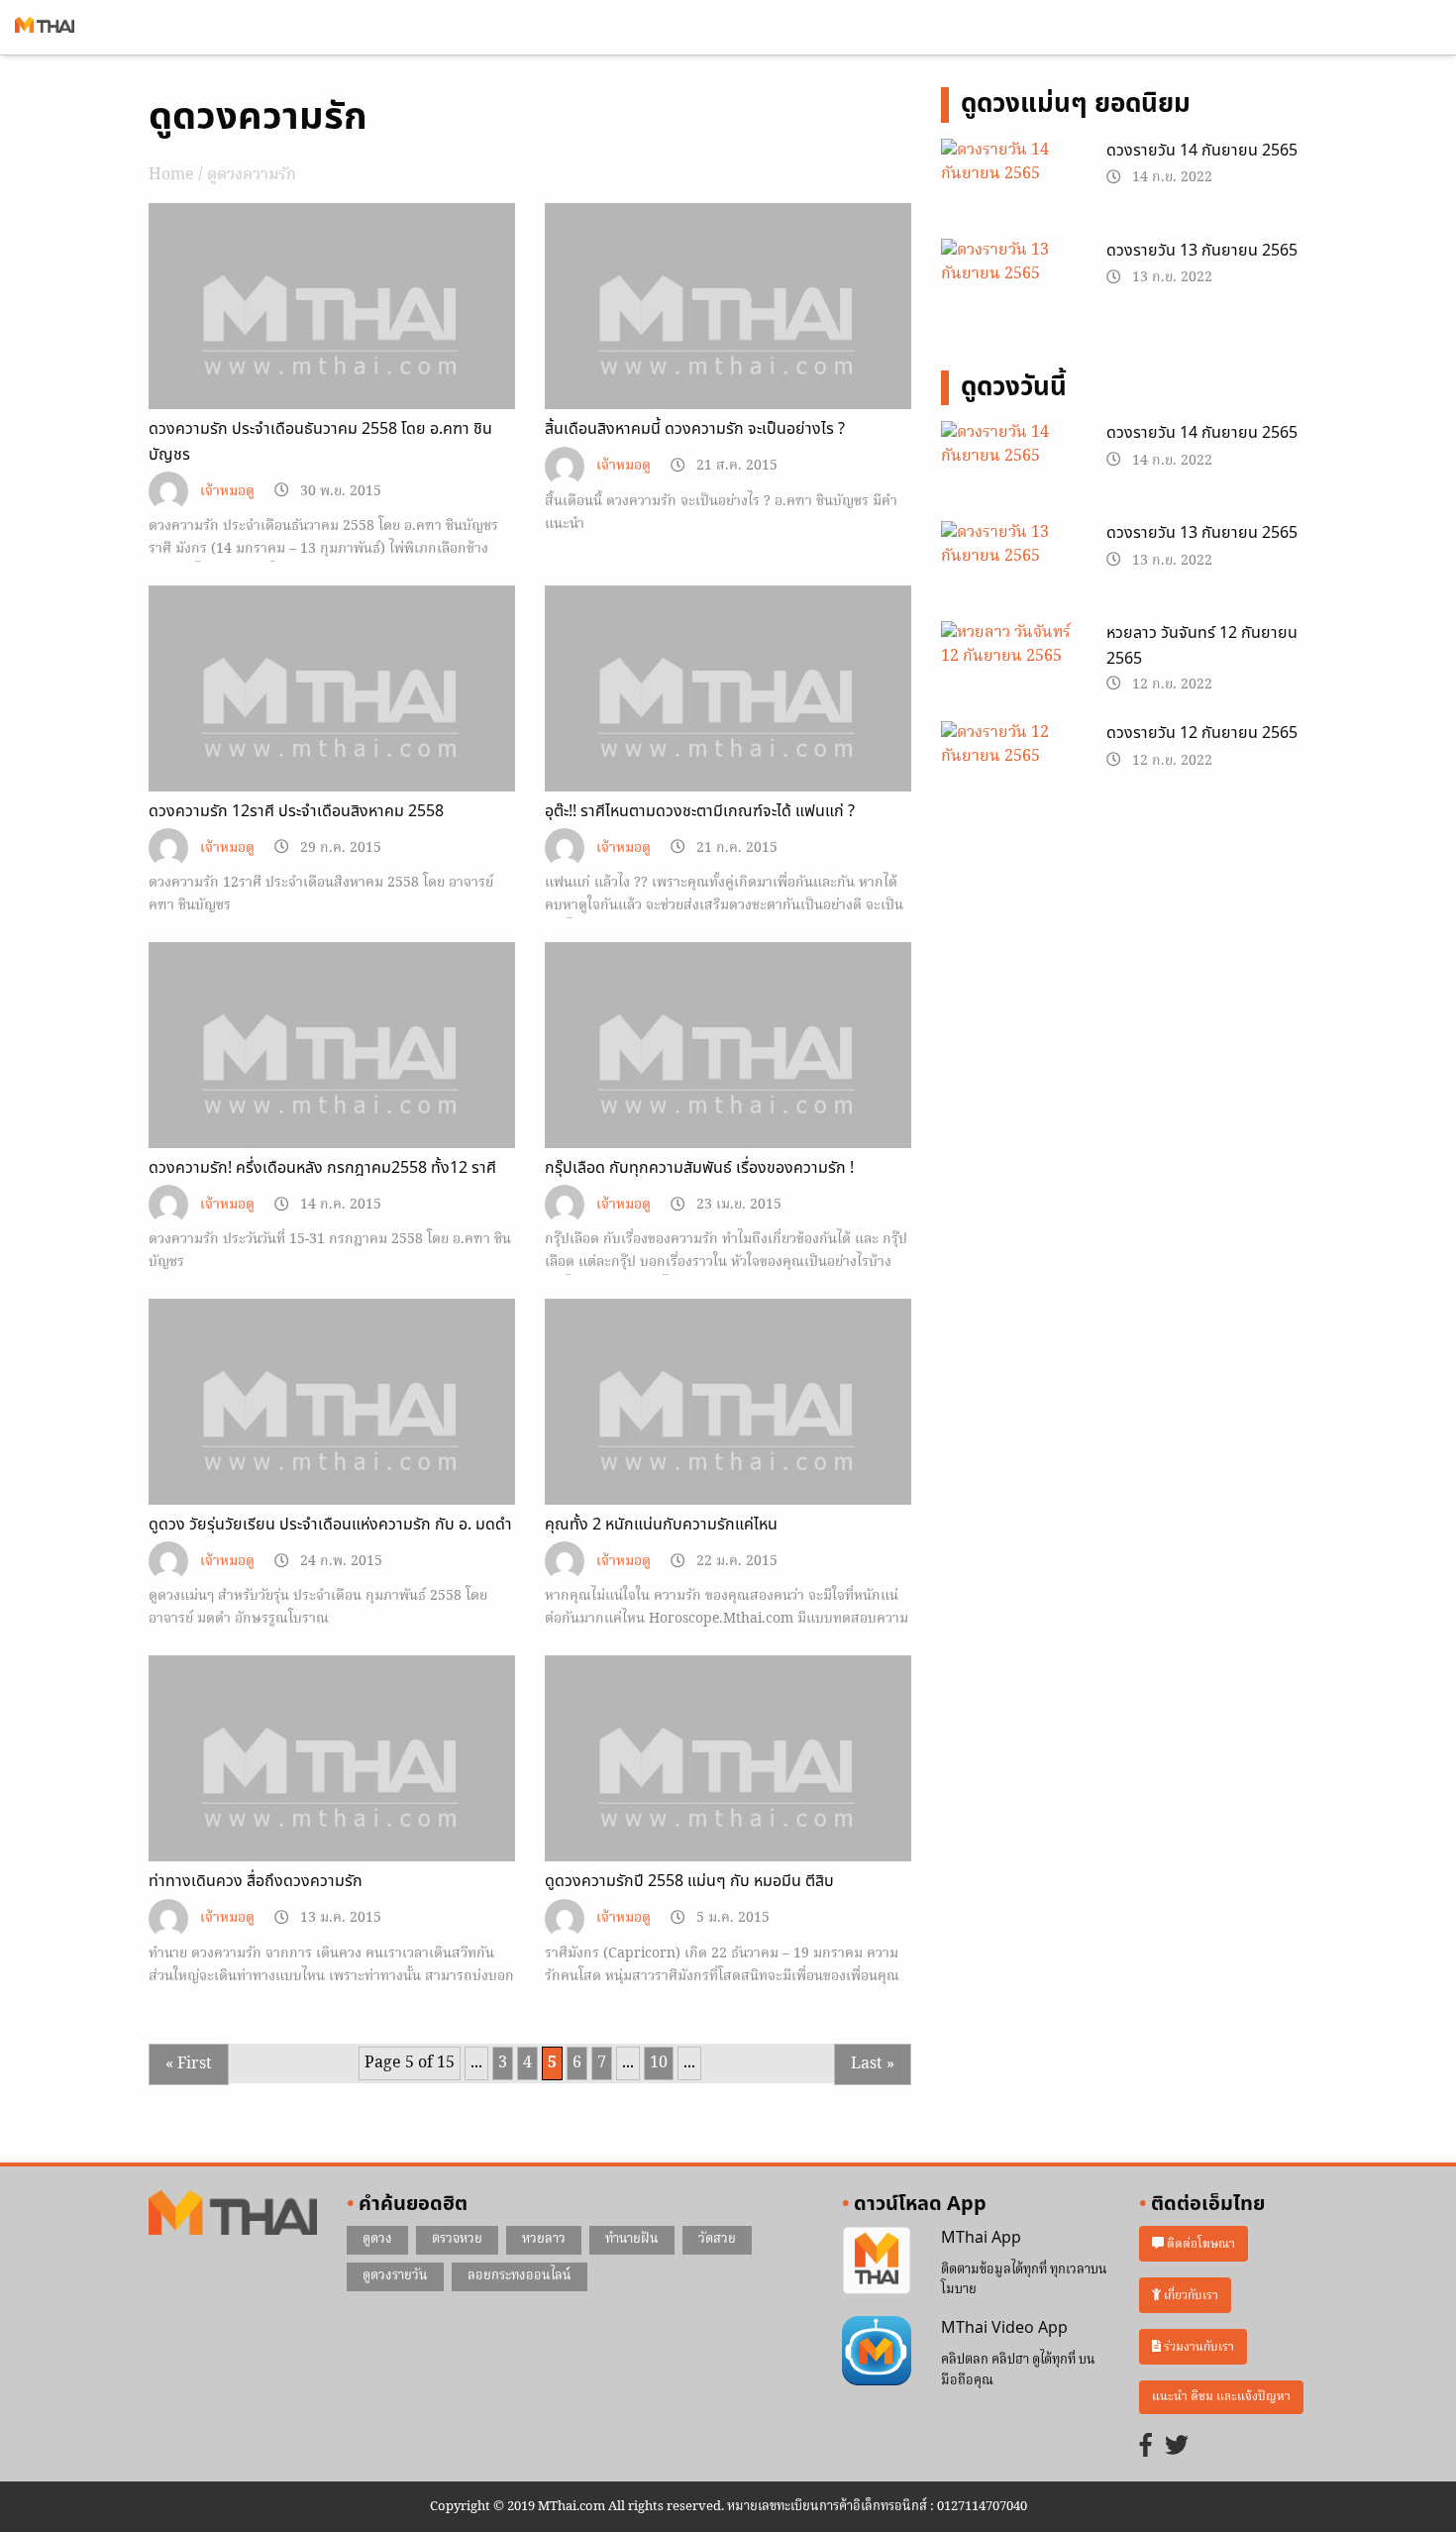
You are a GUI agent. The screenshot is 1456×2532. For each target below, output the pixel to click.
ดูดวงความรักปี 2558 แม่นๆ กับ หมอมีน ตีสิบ (689, 1881)
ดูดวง (377, 2239)
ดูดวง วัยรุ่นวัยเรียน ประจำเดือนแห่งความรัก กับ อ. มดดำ (330, 1525)
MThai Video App (1004, 2328)
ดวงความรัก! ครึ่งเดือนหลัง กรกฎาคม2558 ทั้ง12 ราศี (322, 1168)
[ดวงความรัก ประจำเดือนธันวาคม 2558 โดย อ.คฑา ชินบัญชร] (332, 341)
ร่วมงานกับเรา (1197, 2346)
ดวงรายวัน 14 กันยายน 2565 (1202, 151)
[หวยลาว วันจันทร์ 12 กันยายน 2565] (1009, 669)
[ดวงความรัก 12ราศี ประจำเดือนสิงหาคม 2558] (332, 723)
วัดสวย (717, 2239)
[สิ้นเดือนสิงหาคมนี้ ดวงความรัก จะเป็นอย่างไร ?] (728, 341)
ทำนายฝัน (632, 2239)
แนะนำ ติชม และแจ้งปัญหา (1221, 2397)
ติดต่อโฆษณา (1199, 2244)
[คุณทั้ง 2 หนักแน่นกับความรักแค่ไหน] (728, 1436)
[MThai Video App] (877, 2352)
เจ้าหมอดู (227, 492)
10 (659, 2063)
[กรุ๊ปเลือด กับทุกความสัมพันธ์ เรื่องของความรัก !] (728, 1080)
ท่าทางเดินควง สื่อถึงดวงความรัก (256, 1881)
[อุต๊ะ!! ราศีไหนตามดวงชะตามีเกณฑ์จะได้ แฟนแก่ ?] (728, 723)
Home (171, 175)
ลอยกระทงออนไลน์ (520, 2276)
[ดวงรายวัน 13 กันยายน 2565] (1009, 286)
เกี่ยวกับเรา (1190, 2296)
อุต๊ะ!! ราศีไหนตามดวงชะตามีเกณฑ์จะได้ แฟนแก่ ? (700, 811)
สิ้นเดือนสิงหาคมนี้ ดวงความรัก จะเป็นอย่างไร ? (695, 429)
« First (189, 2064)
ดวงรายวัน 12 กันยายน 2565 (1202, 733)
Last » (873, 2064)
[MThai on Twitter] (1177, 2447)
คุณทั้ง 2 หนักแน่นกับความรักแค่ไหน (661, 1525)
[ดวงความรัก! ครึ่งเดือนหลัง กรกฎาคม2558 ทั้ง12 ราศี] (332, 1080)
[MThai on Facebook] (1146, 2447)
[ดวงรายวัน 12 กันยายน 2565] (1009, 769)
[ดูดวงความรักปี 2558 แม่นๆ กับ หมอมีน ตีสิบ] (728, 1793)
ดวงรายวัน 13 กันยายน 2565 (1202, 251)
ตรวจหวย (457, 2239)
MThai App (981, 2238)
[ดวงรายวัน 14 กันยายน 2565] (1009, 186)
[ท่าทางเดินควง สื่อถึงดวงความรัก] (332, 1793)
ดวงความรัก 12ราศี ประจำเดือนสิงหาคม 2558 (296, 811)
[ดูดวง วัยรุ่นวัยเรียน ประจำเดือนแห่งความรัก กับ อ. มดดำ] (332, 1436)
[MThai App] (877, 2261)
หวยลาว (544, 2239)
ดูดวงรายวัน (395, 2276)
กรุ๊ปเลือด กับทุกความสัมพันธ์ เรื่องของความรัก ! (699, 1168)
